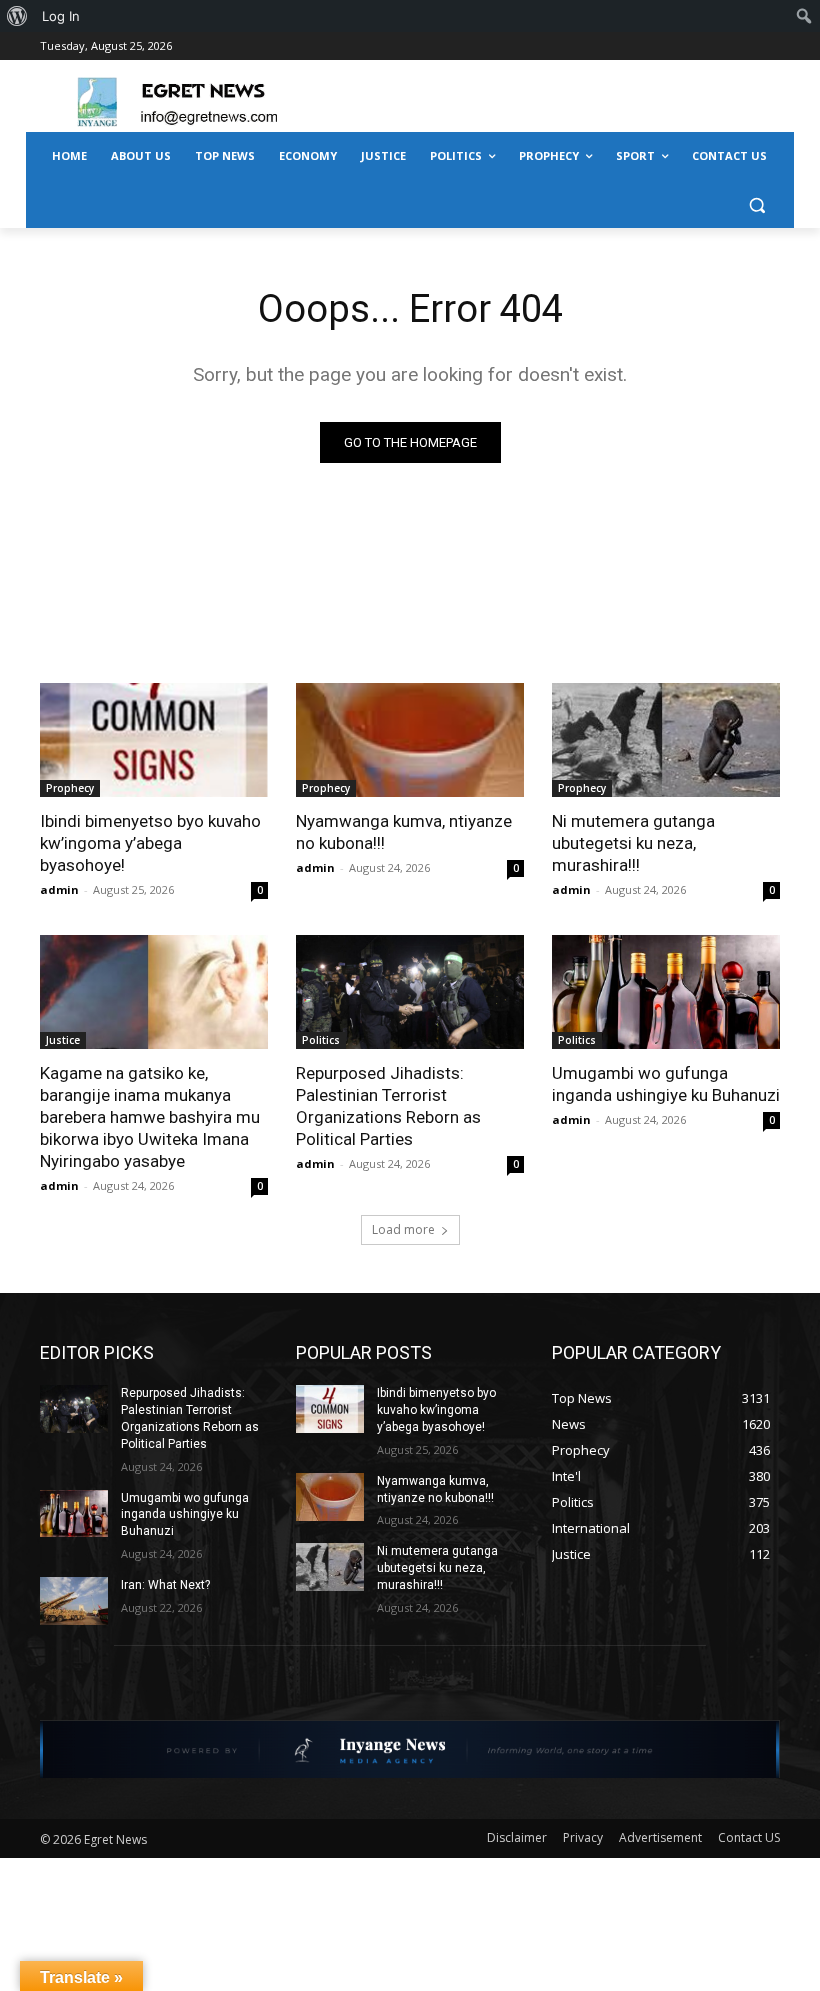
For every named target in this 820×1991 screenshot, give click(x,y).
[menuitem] (17, 16)
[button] (756, 204)
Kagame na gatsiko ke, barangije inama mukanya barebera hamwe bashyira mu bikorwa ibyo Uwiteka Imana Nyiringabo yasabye (150, 1117)
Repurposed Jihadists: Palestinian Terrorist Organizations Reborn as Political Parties (388, 1106)
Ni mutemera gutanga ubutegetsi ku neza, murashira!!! (633, 843)
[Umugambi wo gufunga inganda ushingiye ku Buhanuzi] (666, 992)
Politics (321, 1040)
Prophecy (70, 788)
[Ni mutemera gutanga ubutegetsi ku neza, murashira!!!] (666, 740)
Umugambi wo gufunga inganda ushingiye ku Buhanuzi (666, 1084)
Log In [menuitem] (61, 16)
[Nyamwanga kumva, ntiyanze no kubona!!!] (410, 740)
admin (59, 889)
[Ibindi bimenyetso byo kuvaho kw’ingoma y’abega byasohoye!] (154, 740)
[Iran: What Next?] (74, 1601)
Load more (403, 1229)
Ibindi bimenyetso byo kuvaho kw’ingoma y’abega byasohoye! (150, 843)
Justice (63, 1040)
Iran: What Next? (165, 1585)
